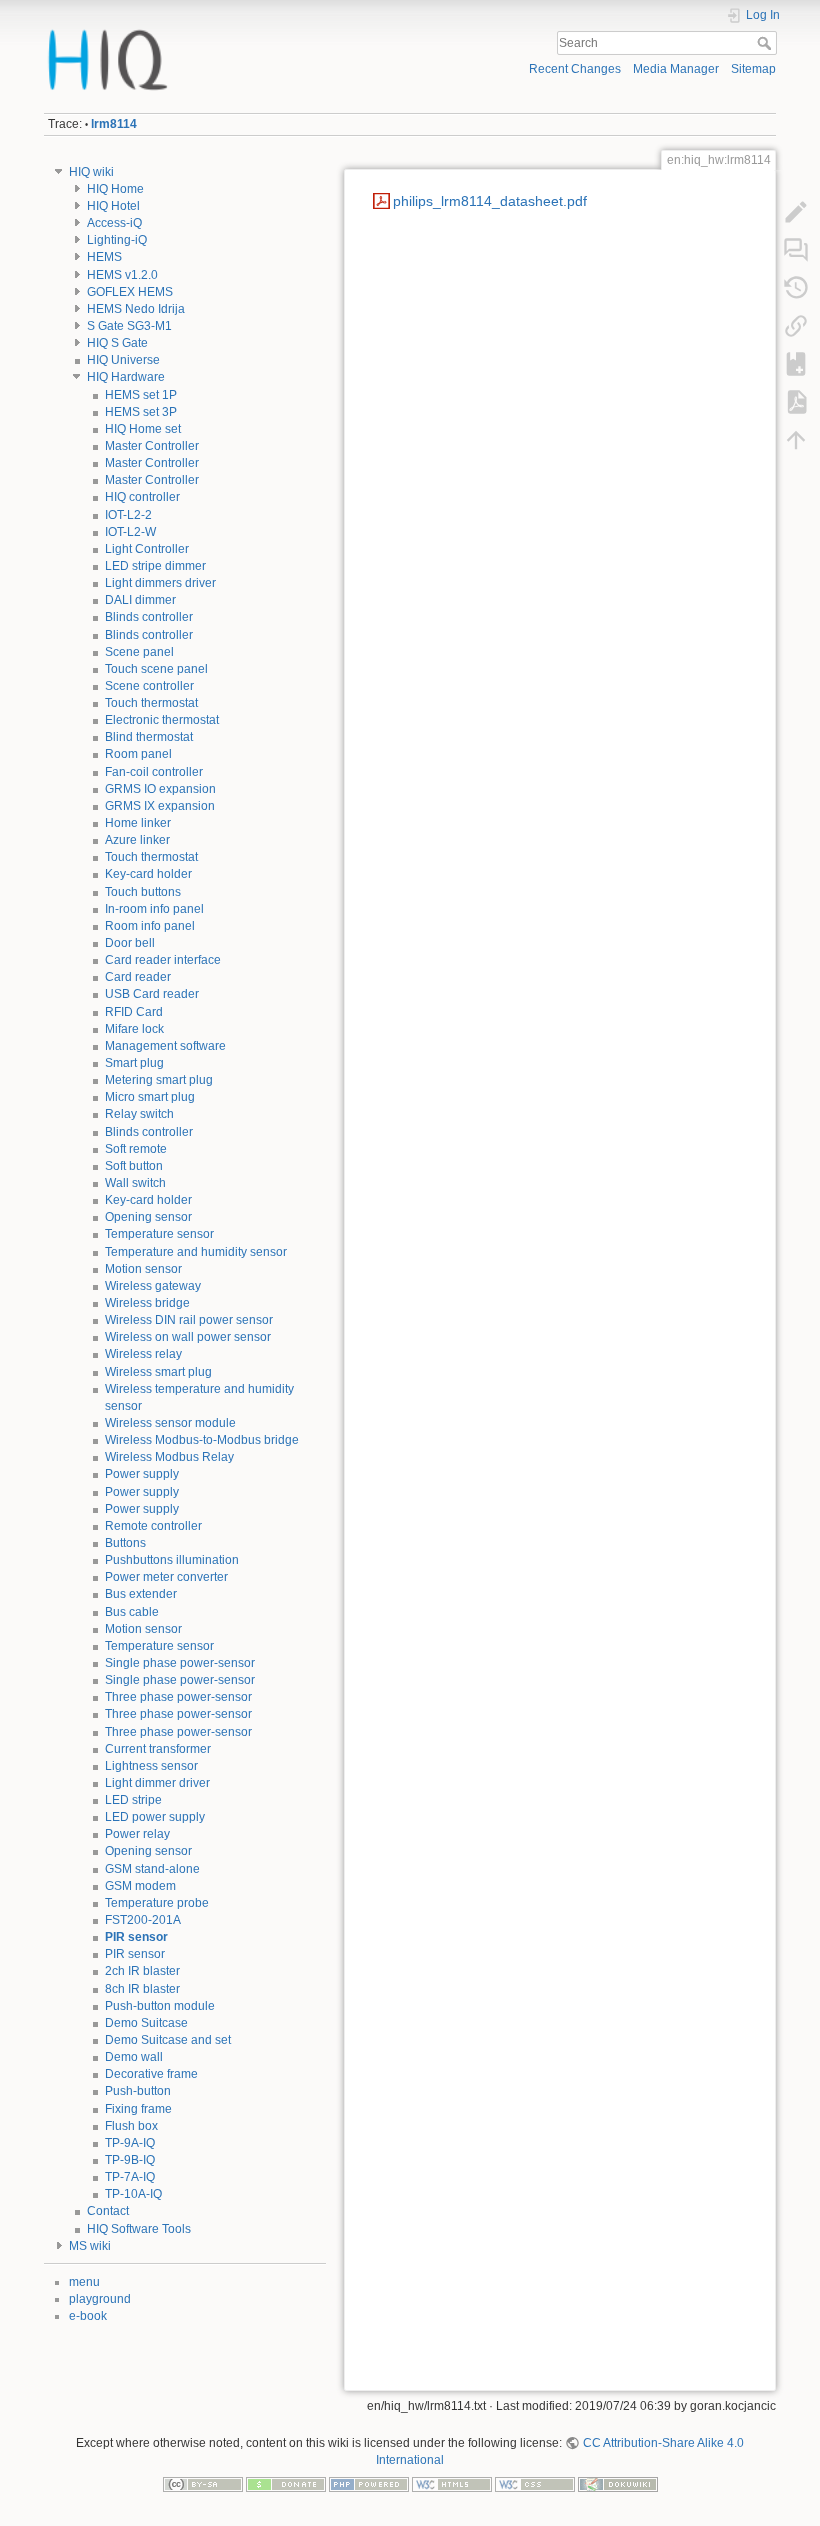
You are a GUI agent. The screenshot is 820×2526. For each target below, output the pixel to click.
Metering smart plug (159, 1080)
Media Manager (676, 69)
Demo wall (134, 2057)
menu (84, 2282)
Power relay (137, 1834)
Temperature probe (157, 1903)
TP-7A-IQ (130, 2177)
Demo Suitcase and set (168, 2040)
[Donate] (286, 2483)
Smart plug (134, 1063)
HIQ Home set (143, 429)
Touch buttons (143, 892)
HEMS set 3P (141, 412)
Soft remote (136, 1149)
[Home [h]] (223, 33)
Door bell (130, 943)
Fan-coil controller (154, 772)
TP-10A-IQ (133, 2194)
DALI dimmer (140, 600)
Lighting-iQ (117, 240)
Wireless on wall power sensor (188, 1337)
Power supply (142, 1474)
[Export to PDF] (796, 402)
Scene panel (139, 652)
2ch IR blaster (142, 1971)
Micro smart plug (150, 1097)
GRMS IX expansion (160, 806)
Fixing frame (138, 2109)
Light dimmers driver (160, 583)
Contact (108, 2211)
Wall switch (135, 1183)
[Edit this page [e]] (796, 212)
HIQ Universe (123, 360)
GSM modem (140, 1886)
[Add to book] (796, 364)
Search (766, 43)
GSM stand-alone (152, 1869)
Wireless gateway (153, 1286)
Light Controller (147, 549)
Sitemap (753, 69)
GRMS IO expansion (160, 789)
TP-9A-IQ (130, 2143)
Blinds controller (149, 617)
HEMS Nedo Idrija (136, 309)
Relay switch (139, 1114)
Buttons (125, 1543)
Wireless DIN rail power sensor (189, 1320)
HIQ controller (142, 497)
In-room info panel (154, 909)
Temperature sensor (159, 1234)
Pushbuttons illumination (172, 1560)
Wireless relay (143, 1354)
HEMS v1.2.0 (122, 275)
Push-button (138, 2091)
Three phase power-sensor (178, 1697)
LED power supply (155, 1817)
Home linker (138, 823)
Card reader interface (163, 960)
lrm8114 (114, 124)
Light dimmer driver (157, 1783)
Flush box (131, 2126)
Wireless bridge (147, 1303)
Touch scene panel (156, 669)
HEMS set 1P (141, 395)
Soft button (134, 1166)
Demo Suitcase (146, 2023)
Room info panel (150, 926)
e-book (88, 2316)
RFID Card (134, 1012)
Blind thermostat (149, 737)
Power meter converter (166, 1577)
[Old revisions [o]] (796, 288)
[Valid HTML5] (452, 2483)
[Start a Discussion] (796, 250)
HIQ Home (115, 189)
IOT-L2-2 (128, 515)
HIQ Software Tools (139, 2229)
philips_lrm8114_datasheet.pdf (490, 201)
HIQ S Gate (117, 343)
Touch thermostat (151, 703)
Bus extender (141, 1594)
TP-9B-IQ (130, 2160)
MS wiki (90, 2246)
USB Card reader (152, 994)
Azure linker (137, 840)
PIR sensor (136, 1937)
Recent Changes (575, 69)
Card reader (138, 977)
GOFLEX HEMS (130, 292)
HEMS (104, 257)
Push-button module (160, 2006)
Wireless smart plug (158, 1372)
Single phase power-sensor (180, 1663)
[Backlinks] (796, 326)
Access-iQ (114, 223)
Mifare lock (134, 1029)
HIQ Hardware (126, 377)
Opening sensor (148, 1217)
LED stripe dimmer (155, 566)
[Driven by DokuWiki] (618, 2483)
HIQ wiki (91, 172)
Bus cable (132, 1612)
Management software (165, 1046)
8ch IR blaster (142, 1989)
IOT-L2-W (130, 532)
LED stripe (133, 1800)
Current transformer (158, 1749)
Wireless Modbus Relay (169, 1457)
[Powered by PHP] (369, 2483)
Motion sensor (143, 1269)
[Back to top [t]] (796, 440)
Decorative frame (151, 2074)
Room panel (138, 754)
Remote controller (153, 1526)
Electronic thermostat (162, 720)
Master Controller (152, 446)
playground (100, 2299)
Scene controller (149, 686)
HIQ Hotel (113, 206)
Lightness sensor (151, 1766)
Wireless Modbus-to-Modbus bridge (202, 1440)
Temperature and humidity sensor (196, 1252)
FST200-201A (143, 1920)
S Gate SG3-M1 (129, 326)
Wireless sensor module (170, 1423)
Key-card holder (148, 874)
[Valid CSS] (535, 2483)
